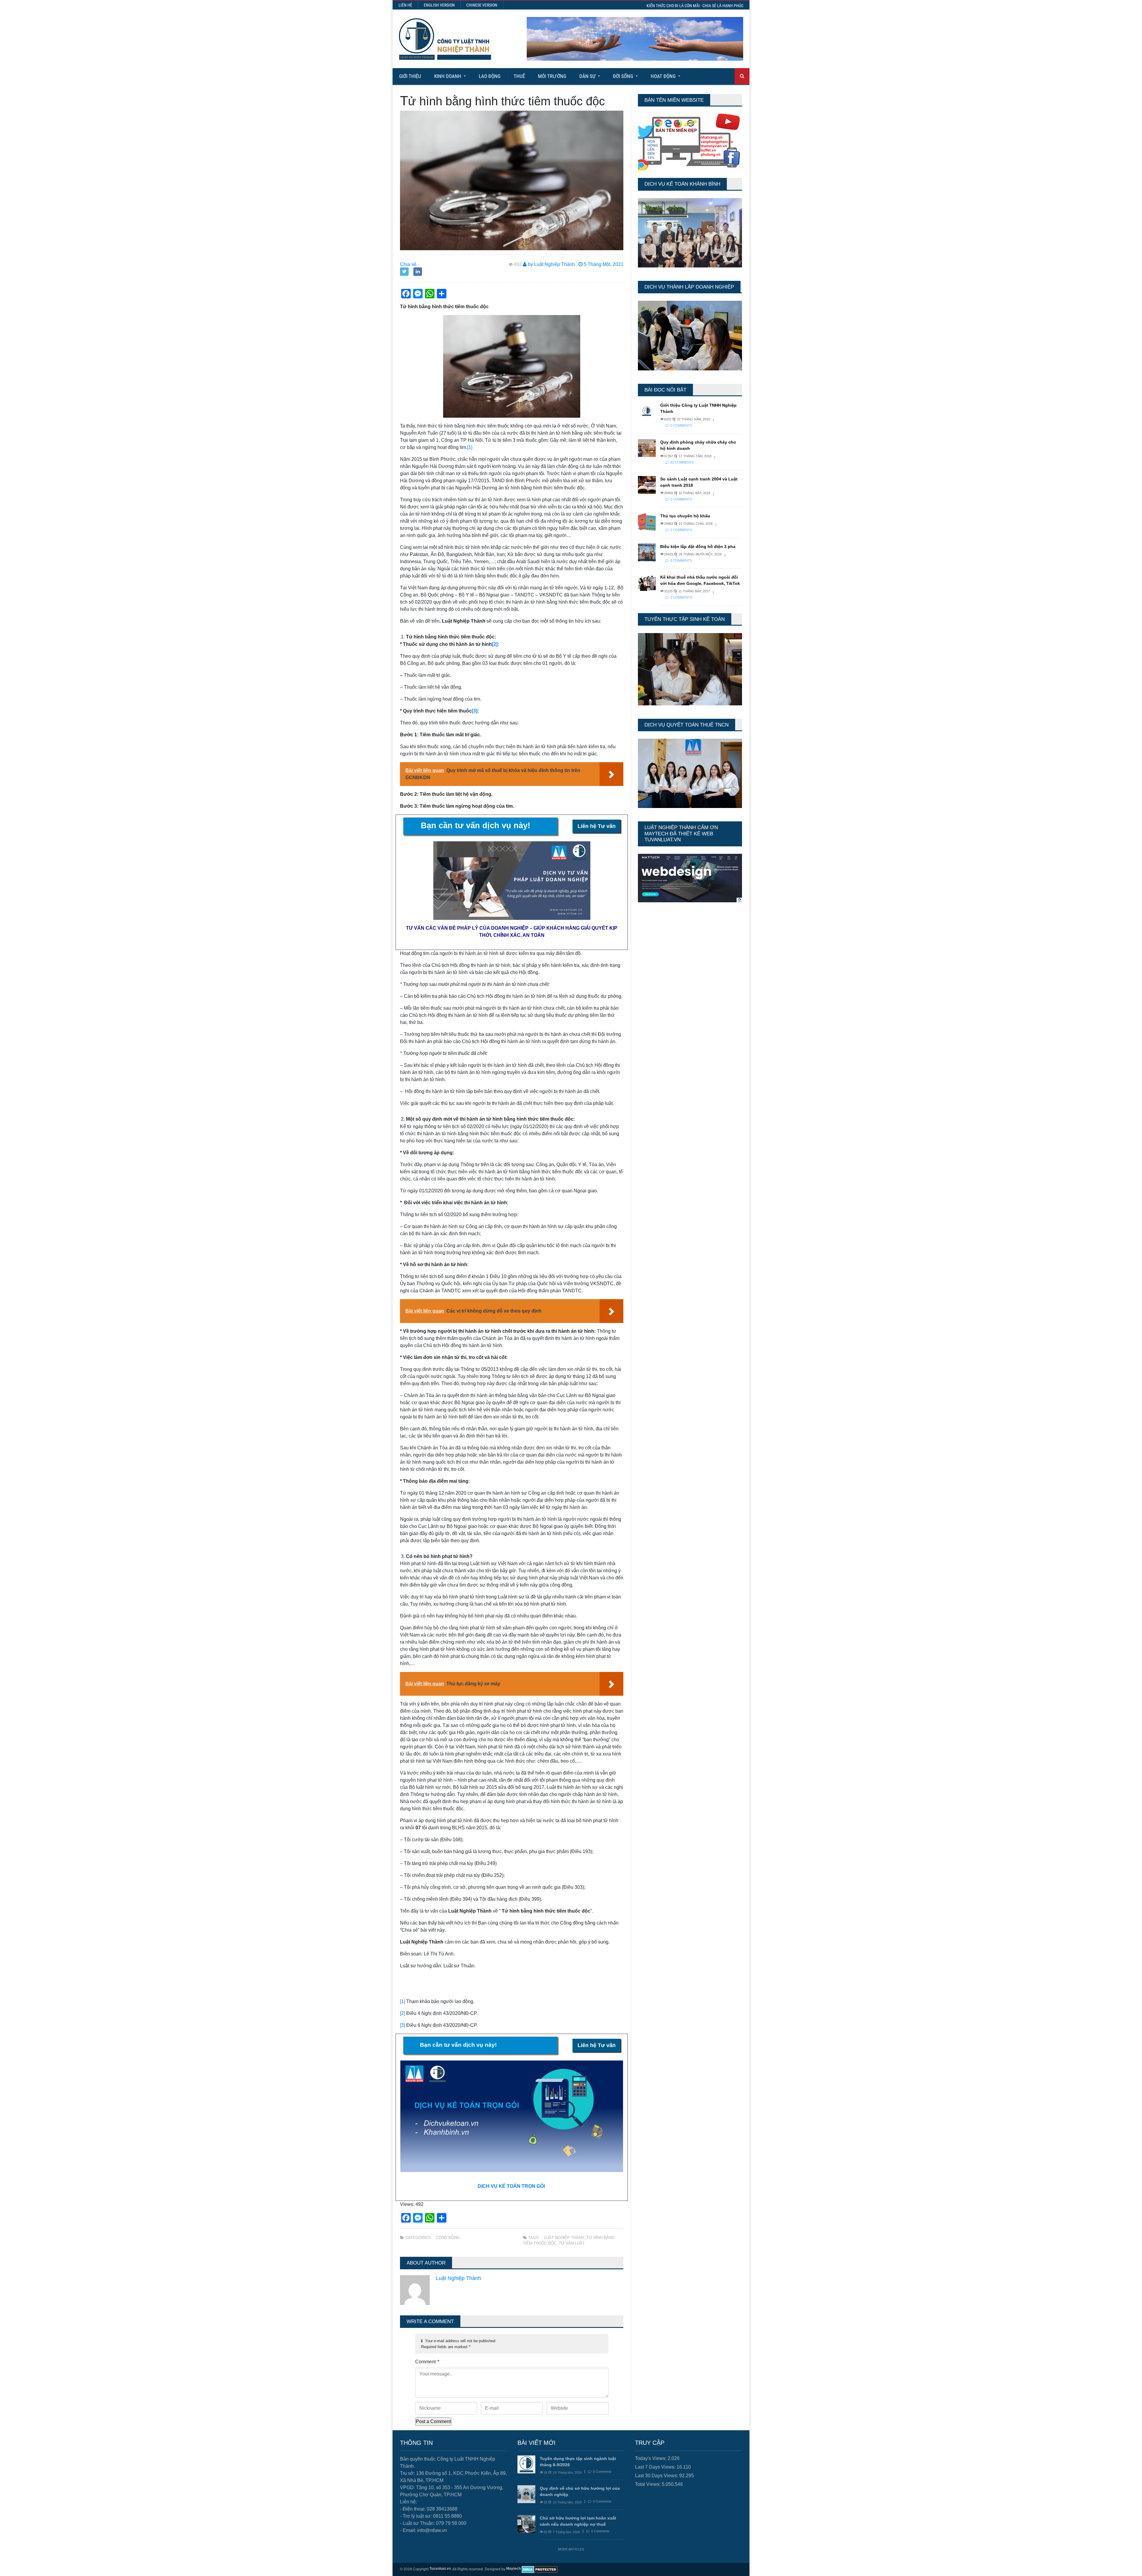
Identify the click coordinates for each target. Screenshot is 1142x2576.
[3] (403, 2025)
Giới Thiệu (410, 76)
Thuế (519, 76)
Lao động (490, 76)
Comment (427, 2362)
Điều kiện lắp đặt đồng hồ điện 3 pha (698, 546)
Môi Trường (552, 76)
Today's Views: (651, 2458)
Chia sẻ (408, 264)
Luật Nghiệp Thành (564, 2238)
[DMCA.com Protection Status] (540, 2569)
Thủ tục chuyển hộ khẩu (685, 516)
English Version (439, 5)
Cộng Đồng (448, 2238)
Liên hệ (405, 5)
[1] (470, 447)
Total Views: (648, 2484)
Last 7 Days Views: (656, 2467)
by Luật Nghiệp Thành (551, 264)
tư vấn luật (572, 2243)
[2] (403, 2013)
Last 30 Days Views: (657, 2476)
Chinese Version (482, 5)
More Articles (571, 2549)
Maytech (513, 2569)
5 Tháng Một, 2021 (603, 264)
